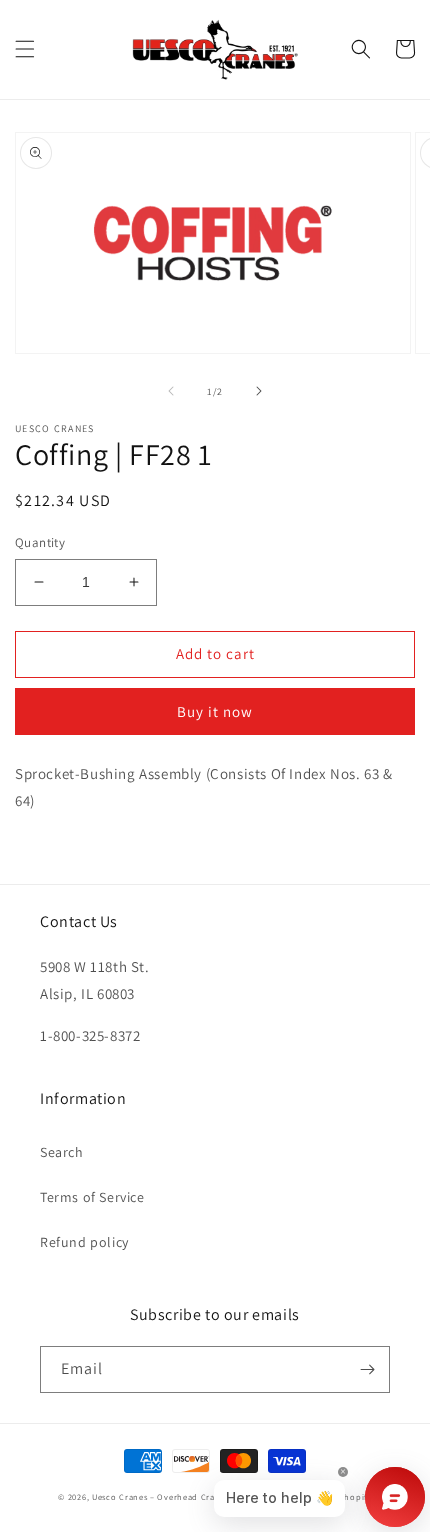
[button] (25, 49)
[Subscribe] (367, 1369)
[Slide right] (259, 391)
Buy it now (215, 711)
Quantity (40, 542)
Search (62, 1152)
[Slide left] (171, 391)
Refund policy (84, 1242)
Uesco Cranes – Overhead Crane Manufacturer (188, 1496)
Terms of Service (92, 1197)
